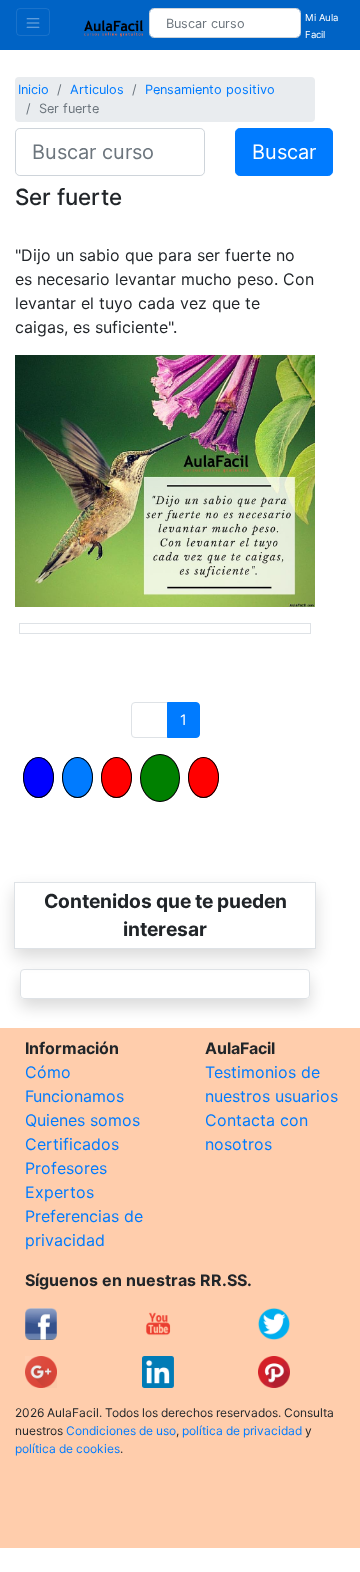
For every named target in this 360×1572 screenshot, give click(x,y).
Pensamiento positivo (210, 89)
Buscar (284, 152)
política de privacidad (242, 1430)
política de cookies (67, 1448)
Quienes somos (82, 1120)
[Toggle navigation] (33, 22)
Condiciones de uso (121, 1430)
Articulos (97, 89)
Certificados (72, 1144)
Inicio (33, 89)
